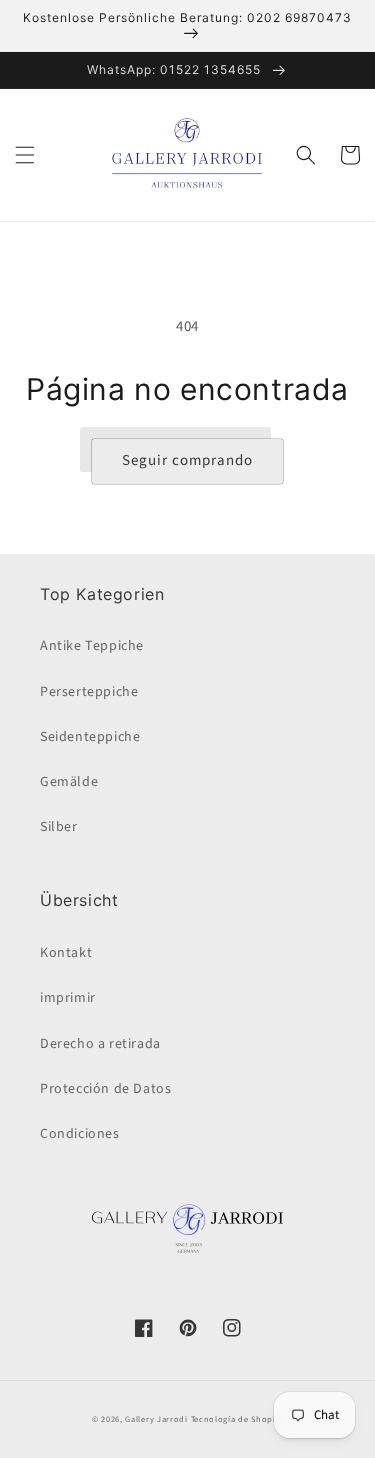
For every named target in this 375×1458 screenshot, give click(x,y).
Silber (59, 827)
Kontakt (66, 953)
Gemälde (69, 782)
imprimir (68, 998)
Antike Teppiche (92, 646)
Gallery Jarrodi (156, 1419)
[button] (25, 155)
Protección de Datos (105, 1089)
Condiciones (80, 1134)
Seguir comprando (187, 460)
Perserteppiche (89, 692)
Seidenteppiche (90, 737)
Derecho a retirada (100, 1044)
